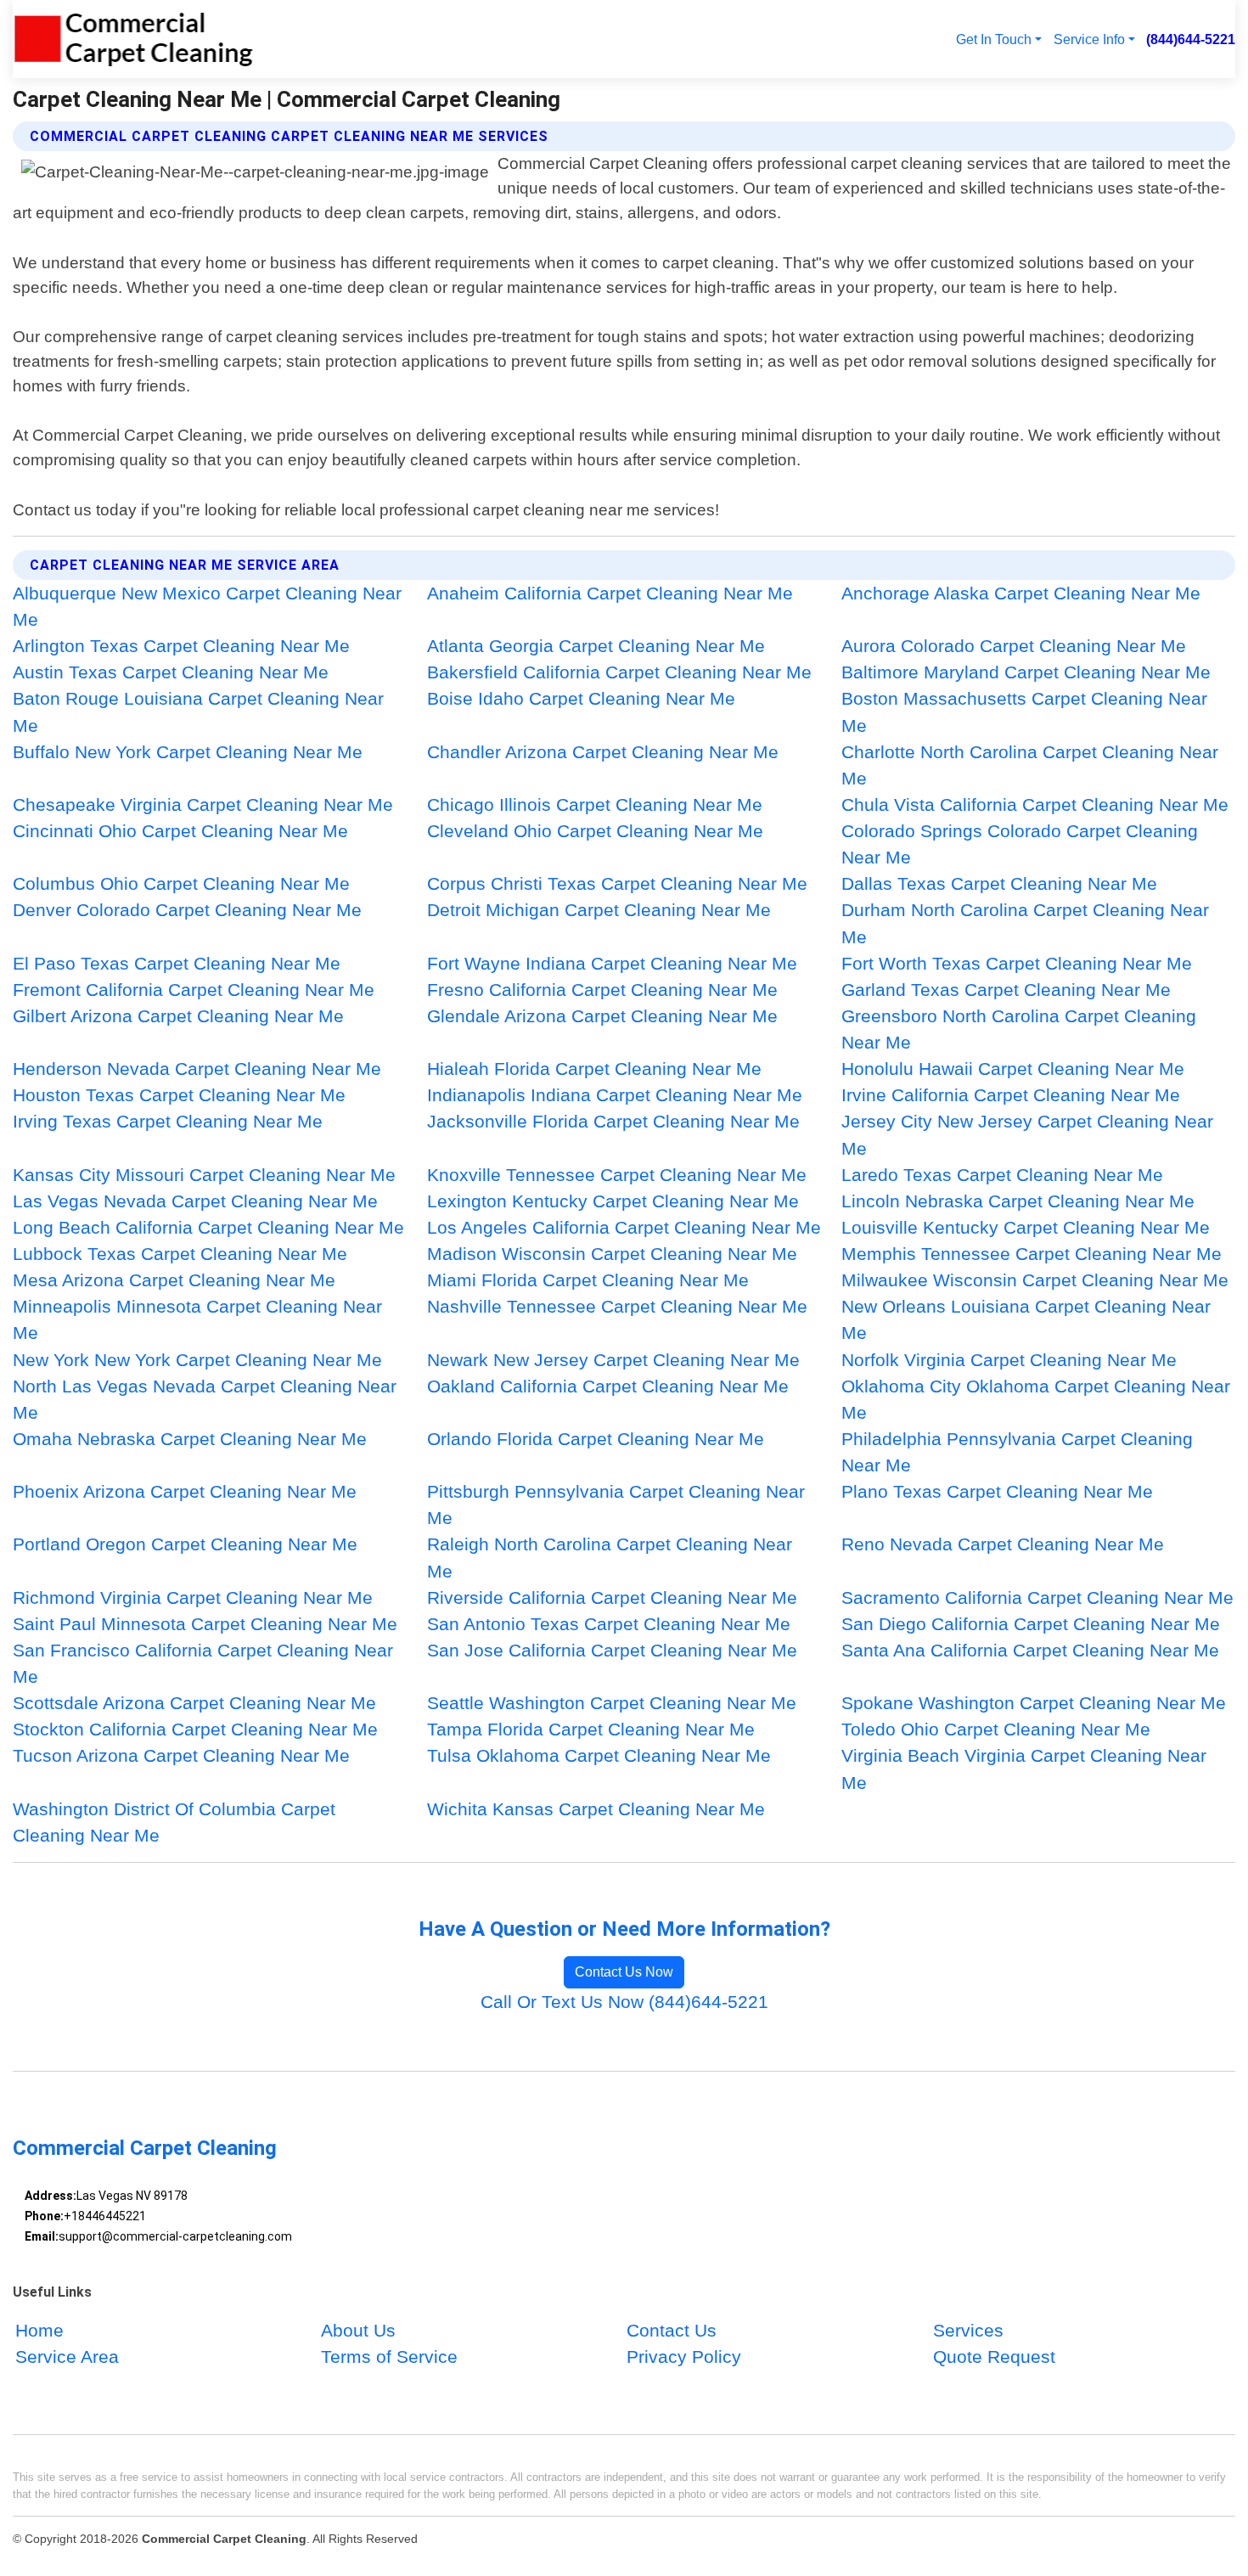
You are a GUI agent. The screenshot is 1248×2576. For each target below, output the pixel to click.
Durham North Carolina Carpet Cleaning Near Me (1025, 923)
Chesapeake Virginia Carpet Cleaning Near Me (203, 804)
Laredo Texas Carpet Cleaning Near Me (1002, 1175)
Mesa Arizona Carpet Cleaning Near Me (174, 1280)
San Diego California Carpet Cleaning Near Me (1031, 1624)
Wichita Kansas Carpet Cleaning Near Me (596, 1809)
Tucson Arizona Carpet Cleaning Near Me (181, 1755)
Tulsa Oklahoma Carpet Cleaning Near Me (599, 1755)
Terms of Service (389, 2357)
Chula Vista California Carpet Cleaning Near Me (1035, 804)
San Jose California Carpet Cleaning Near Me (612, 1650)
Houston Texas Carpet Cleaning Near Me (179, 1095)
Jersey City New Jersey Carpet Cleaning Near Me (1027, 1134)
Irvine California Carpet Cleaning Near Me (1011, 1095)
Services (968, 2330)
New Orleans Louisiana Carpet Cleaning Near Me (1026, 1319)
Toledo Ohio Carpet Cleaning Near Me (996, 1729)
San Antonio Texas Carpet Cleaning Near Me (609, 1624)
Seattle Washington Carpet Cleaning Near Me (612, 1703)
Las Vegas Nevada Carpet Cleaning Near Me (195, 1201)
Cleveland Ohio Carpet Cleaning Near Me (595, 831)
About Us (358, 2330)
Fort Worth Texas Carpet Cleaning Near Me (1017, 963)
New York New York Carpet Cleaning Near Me (197, 1360)
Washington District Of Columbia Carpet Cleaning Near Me (174, 1822)
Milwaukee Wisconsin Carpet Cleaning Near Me (1035, 1280)
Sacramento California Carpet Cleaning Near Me (1037, 1597)
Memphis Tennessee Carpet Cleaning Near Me (1032, 1254)
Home (39, 2330)
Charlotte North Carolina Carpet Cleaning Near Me (1030, 765)
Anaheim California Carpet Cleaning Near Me (610, 593)
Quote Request (994, 2357)
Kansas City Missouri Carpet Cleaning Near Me (204, 1175)
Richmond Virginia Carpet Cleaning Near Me (193, 1597)
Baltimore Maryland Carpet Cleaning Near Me (1026, 672)
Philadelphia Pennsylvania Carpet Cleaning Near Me (1017, 1452)
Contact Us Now (624, 1972)
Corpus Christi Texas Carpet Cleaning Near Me (617, 883)
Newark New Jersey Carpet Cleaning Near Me (613, 1360)
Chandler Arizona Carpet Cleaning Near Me (603, 752)
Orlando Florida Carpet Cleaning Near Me (596, 1439)
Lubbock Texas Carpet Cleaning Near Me (180, 1254)
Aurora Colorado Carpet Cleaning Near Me (1014, 646)
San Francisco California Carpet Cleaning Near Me (203, 1663)
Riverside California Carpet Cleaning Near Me (612, 1597)
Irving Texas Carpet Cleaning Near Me (168, 1121)
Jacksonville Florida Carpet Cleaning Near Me (613, 1121)
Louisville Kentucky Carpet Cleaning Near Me (1026, 1227)
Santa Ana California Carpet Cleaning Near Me (1030, 1650)
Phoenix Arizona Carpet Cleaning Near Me (185, 1491)
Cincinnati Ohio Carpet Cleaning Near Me (180, 831)
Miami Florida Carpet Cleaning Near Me (588, 1280)
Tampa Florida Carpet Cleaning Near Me (591, 1729)
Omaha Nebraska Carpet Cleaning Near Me (190, 1439)
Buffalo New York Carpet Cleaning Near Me (188, 752)
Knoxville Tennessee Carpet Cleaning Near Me (617, 1175)
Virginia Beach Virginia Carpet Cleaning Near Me (1024, 1769)
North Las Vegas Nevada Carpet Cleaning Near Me (205, 1399)
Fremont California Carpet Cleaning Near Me (194, 990)
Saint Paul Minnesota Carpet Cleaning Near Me (205, 1624)
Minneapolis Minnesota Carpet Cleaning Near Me (197, 1319)
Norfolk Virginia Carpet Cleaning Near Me (1009, 1360)
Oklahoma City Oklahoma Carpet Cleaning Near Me (1036, 1399)
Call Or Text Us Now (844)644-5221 (624, 2002)
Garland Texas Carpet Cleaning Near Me (1006, 990)
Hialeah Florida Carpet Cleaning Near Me (594, 1069)
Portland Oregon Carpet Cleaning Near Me (185, 1544)
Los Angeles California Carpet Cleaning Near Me (624, 1227)
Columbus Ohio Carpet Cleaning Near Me (181, 883)
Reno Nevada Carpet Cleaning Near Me (1003, 1544)
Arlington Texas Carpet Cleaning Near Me (181, 646)
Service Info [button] (1089, 39)
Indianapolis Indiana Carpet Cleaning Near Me (615, 1095)
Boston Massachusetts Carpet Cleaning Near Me (1024, 711)
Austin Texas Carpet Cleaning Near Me (171, 672)
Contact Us (672, 2330)
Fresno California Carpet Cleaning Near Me (602, 990)
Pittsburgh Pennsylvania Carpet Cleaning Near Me (616, 1505)
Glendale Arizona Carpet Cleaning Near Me (602, 1016)
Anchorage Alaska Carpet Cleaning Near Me (1021, 593)
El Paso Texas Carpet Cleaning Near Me (177, 963)
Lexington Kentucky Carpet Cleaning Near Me (613, 1201)
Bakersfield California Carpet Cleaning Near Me (619, 672)
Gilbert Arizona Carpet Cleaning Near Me (178, 1016)
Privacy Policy (684, 2357)
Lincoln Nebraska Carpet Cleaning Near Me (1018, 1201)
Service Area (67, 2357)
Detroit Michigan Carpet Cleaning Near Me (599, 910)
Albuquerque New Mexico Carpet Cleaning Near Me (207, 606)
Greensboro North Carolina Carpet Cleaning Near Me (1019, 1029)
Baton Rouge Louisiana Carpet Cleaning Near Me (198, 711)
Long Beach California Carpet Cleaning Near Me (208, 1227)
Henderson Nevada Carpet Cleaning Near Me (197, 1069)
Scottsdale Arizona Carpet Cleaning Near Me (194, 1703)
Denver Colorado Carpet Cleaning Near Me (187, 910)
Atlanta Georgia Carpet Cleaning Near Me (596, 646)
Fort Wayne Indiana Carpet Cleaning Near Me (612, 963)
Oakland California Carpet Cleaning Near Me (608, 1386)
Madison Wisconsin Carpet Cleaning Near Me (612, 1254)
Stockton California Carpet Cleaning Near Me (195, 1729)
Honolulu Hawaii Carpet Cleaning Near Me (1013, 1069)
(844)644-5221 (1191, 39)
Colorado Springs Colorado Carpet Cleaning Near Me (1020, 844)
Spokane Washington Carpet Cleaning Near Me (1034, 1703)
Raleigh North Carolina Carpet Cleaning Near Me (610, 1557)
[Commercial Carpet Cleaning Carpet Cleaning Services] (133, 39)
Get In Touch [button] (994, 39)
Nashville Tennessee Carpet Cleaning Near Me (617, 1306)
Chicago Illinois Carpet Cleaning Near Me (595, 804)
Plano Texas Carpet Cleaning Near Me (997, 1491)
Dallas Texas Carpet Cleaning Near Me (999, 883)
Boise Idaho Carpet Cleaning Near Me (581, 698)
